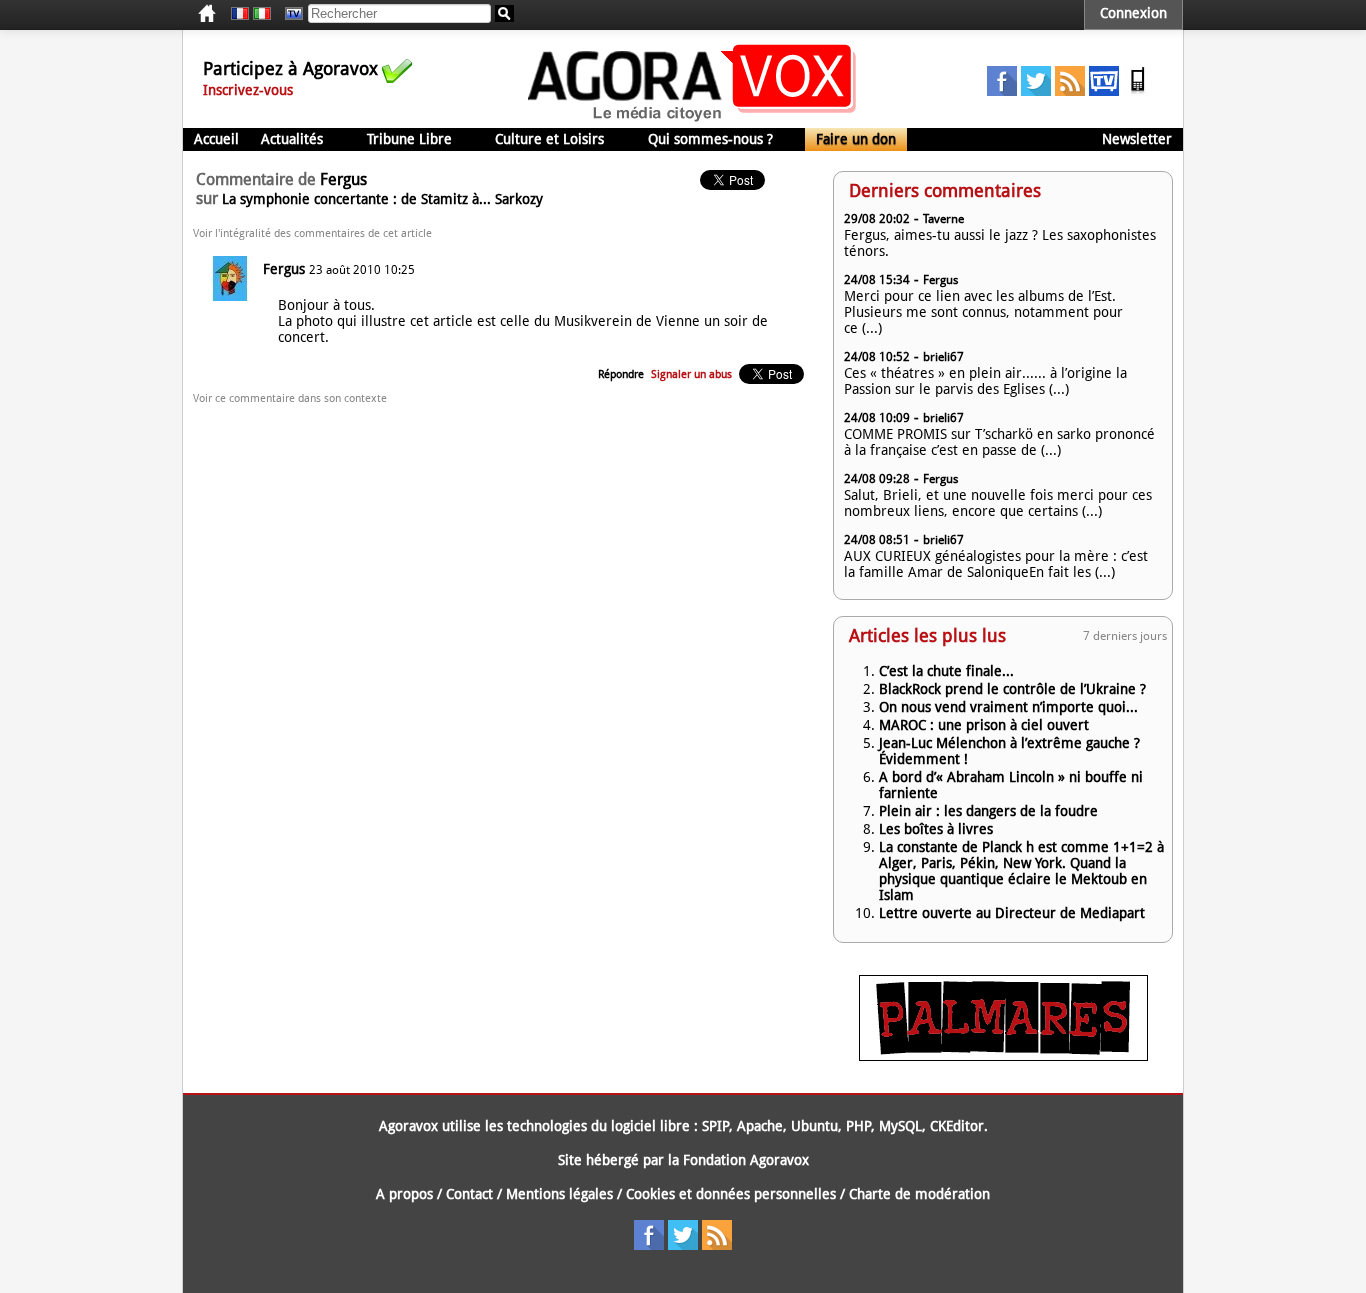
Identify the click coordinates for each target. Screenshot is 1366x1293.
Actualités (292, 139)
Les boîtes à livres (936, 829)
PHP (858, 1126)
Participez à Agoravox (290, 68)
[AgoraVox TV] (1104, 91)
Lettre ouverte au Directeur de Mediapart (1012, 913)
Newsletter (1137, 139)
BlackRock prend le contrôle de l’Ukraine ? (1012, 689)
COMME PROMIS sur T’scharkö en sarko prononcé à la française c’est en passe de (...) (999, 442)
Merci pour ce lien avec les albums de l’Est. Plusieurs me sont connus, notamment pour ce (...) (983, 312)
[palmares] (1003, 1056)
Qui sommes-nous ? (710, 139)
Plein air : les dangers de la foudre (988, 811)
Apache (760, 1126)
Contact (469, 1194)
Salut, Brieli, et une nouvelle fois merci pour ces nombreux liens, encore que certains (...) (998, 503)
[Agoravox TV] (289, 14)
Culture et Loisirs (549, 139)
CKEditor (957, 1126)
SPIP (715, 1126)
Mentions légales (559, 1194)
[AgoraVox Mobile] (1138, 91)
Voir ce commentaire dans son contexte (290, 398)
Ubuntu (814, 1126)
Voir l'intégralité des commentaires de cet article (312, 233)
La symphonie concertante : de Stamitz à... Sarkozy (382, 199)
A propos (404, 1194)
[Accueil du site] (692, 120)
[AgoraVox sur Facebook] (1002, 91)
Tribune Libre (409, 139)
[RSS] (1070, 91)
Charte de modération (919, 1194)
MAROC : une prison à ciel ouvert (984, 725)
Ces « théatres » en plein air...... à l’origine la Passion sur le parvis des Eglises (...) (985, 381)
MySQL (900, 1126)
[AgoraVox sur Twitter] (1036, 91)
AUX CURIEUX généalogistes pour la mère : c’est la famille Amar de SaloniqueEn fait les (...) (996, 564)
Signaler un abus (691, 374)
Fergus (284, 269)
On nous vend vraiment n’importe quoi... (1008, 707)
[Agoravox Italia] (262, 14)
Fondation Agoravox (746, 1160)
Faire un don (856, 139)
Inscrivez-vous (248, 90)
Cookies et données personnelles (731, 1194)
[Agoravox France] (240, 14)
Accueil (216, 139)
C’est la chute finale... (946, 671)
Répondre (621, 374)
